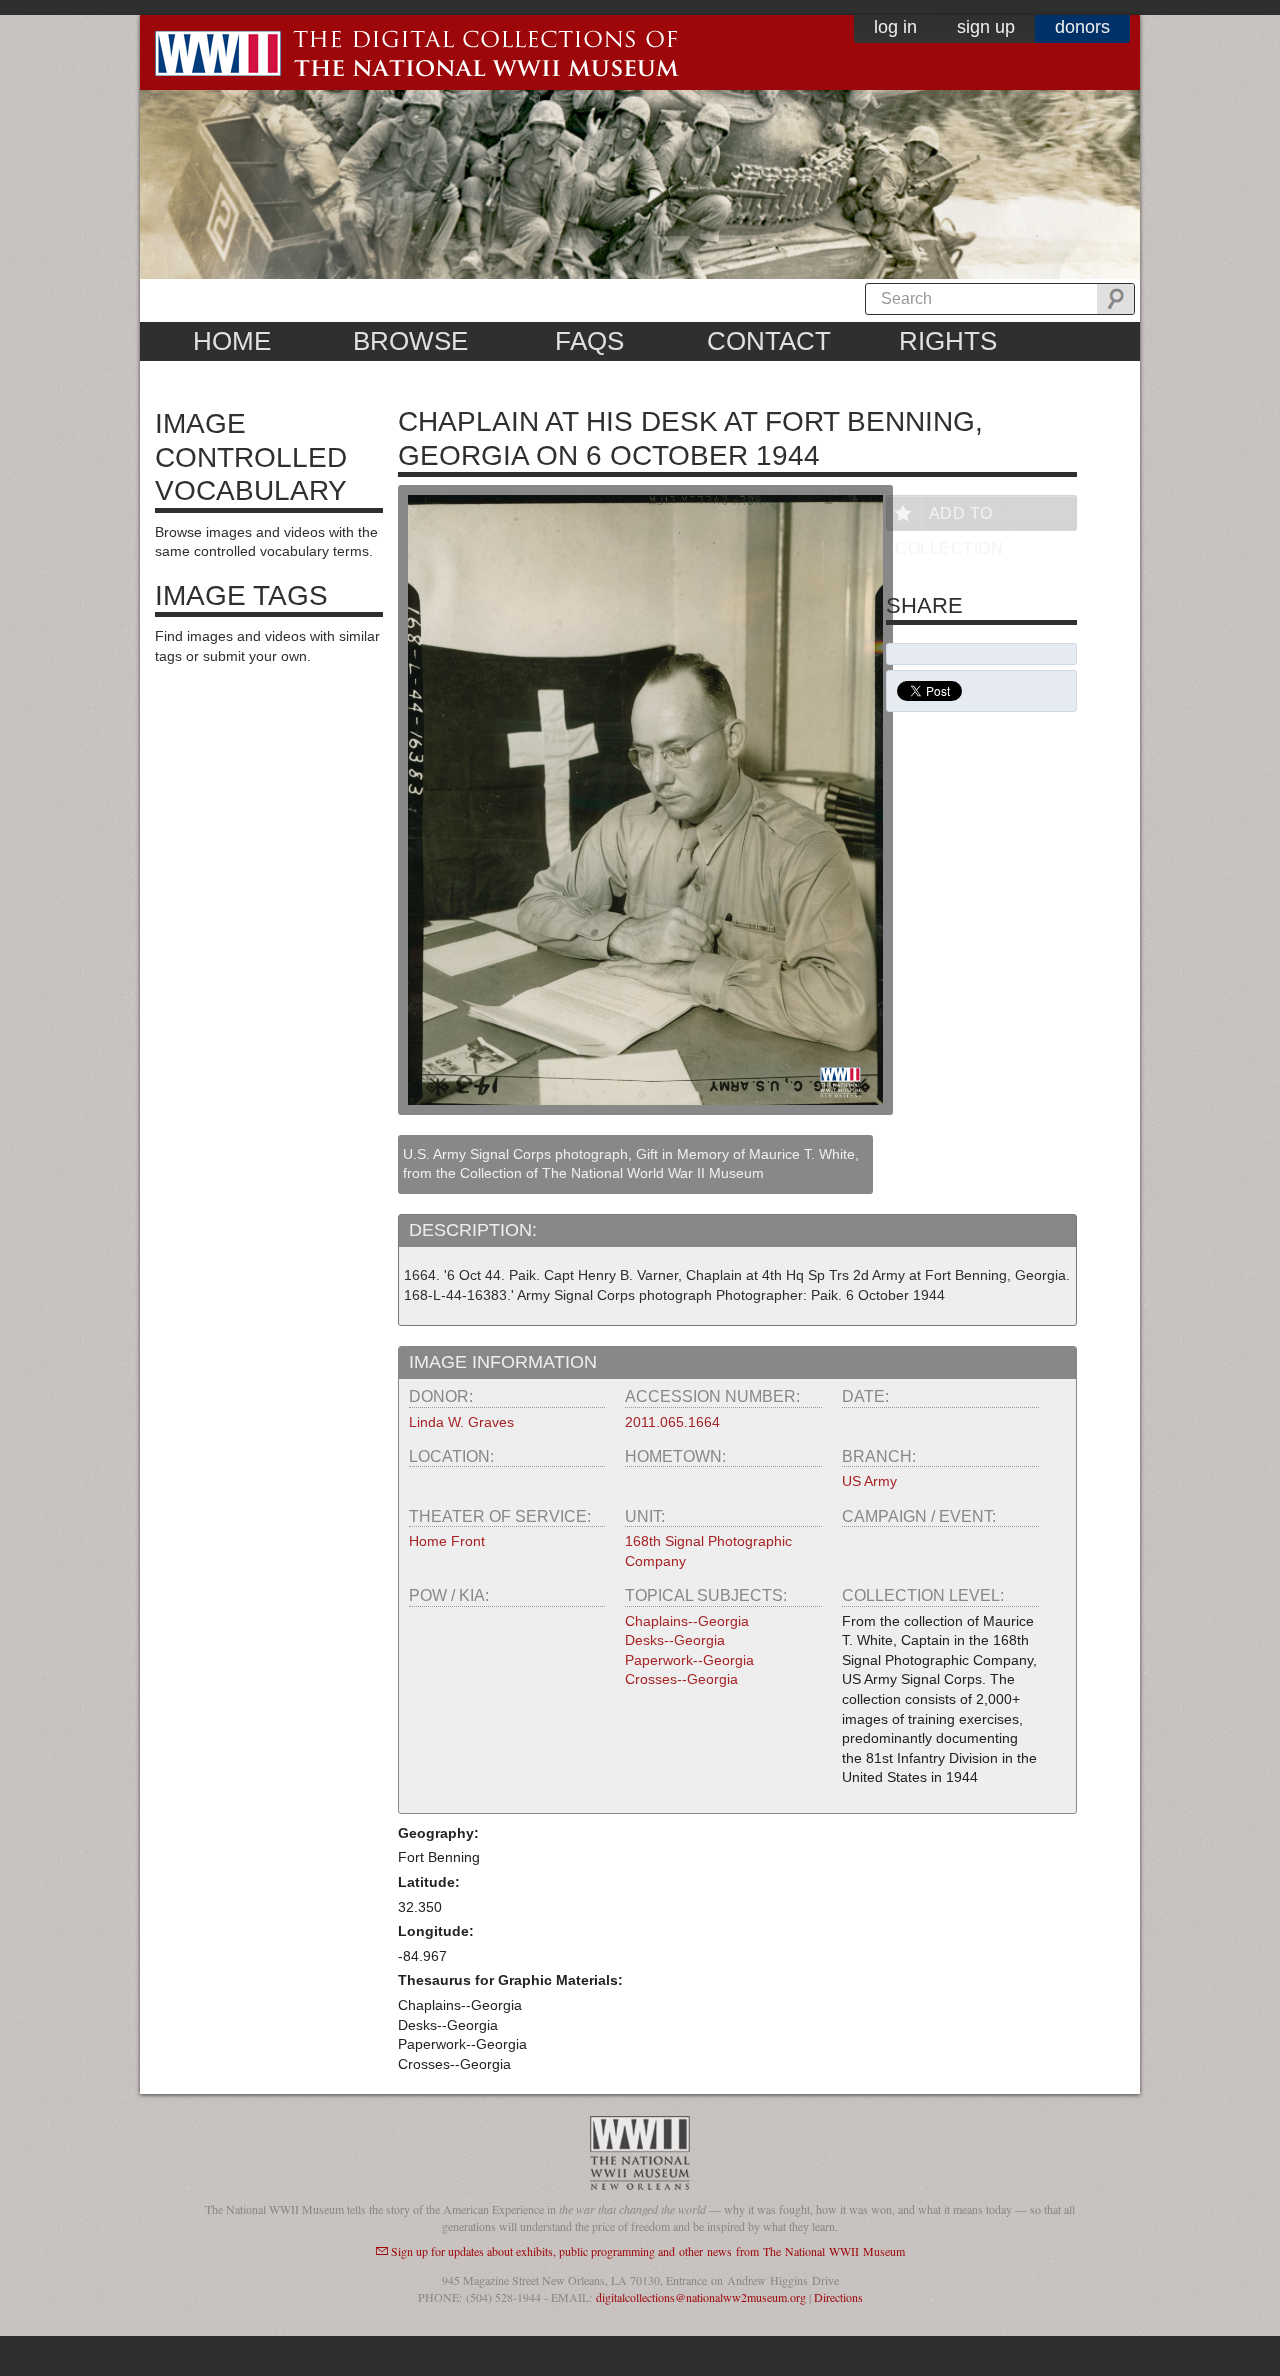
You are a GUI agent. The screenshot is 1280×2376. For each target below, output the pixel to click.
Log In (895, 27)
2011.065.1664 (672, 1422)
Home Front (447, 1541)
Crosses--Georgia (681, 1679)
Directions (838, 2297)
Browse (410, 341)
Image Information (503, 1362)
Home (232, 341)
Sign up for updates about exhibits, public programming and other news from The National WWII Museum (648, 2251)
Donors (1082, 27)
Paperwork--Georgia (689, 1660)
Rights (948, 341)
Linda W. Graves (461, 1422)
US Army (869, 1481)
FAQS (589, 341)
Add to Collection (949, 517)
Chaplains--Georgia (687, 1621)
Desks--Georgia (675, 1640)
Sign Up (986, 27)
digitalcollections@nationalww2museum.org (701, 2297)
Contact (769, 341)
